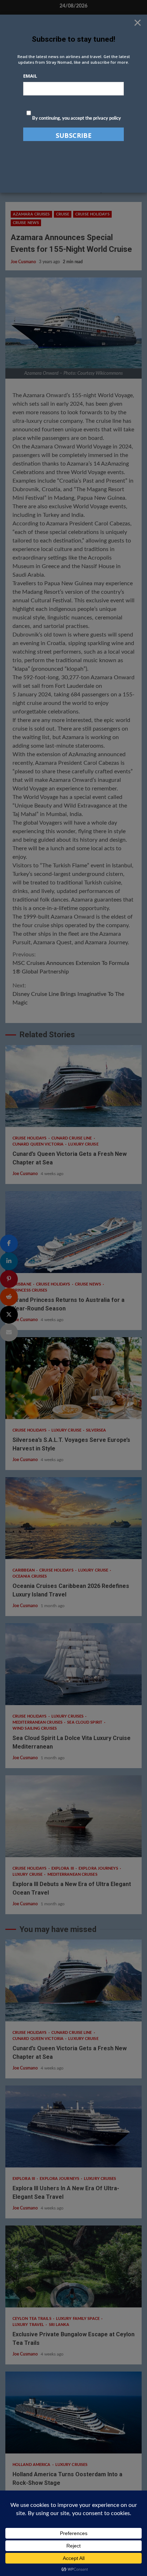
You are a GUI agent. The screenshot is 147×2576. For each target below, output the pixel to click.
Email (30, 76)
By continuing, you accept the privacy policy (76, 118)
